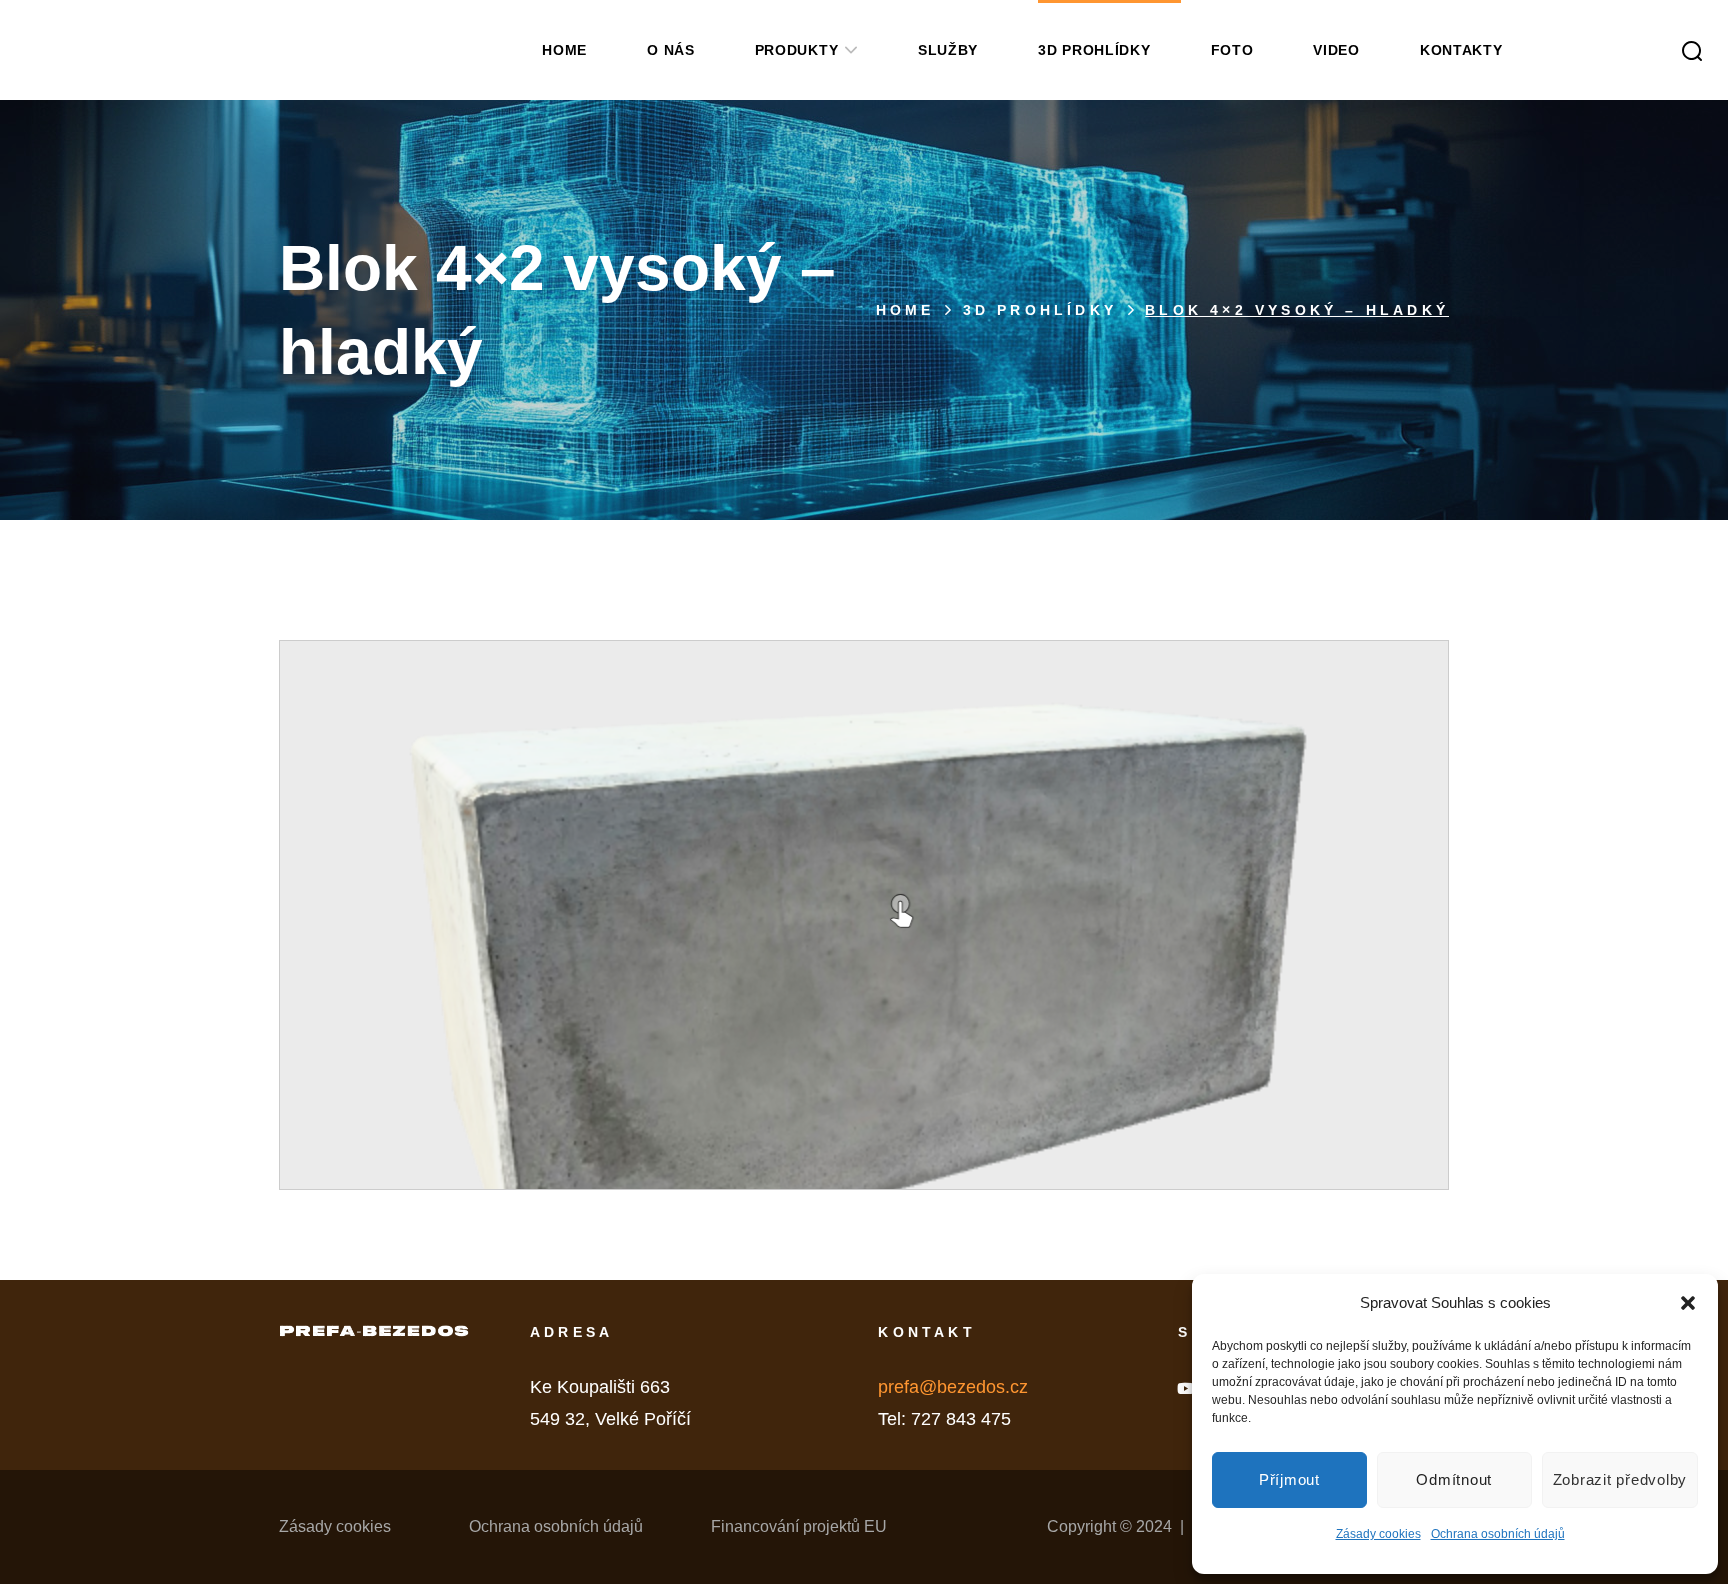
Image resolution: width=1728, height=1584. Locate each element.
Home (905, 310)
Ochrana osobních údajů (1498, 1534)
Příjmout (1289, 1479)
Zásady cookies (1378, 1534)
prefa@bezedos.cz (953, 1387)
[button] (1688, 1303)
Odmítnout (1454, 1479)
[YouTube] (1185, 1388)
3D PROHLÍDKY (1040, 310)
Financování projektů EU (799, 1526)
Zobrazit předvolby (1620, 1479)
